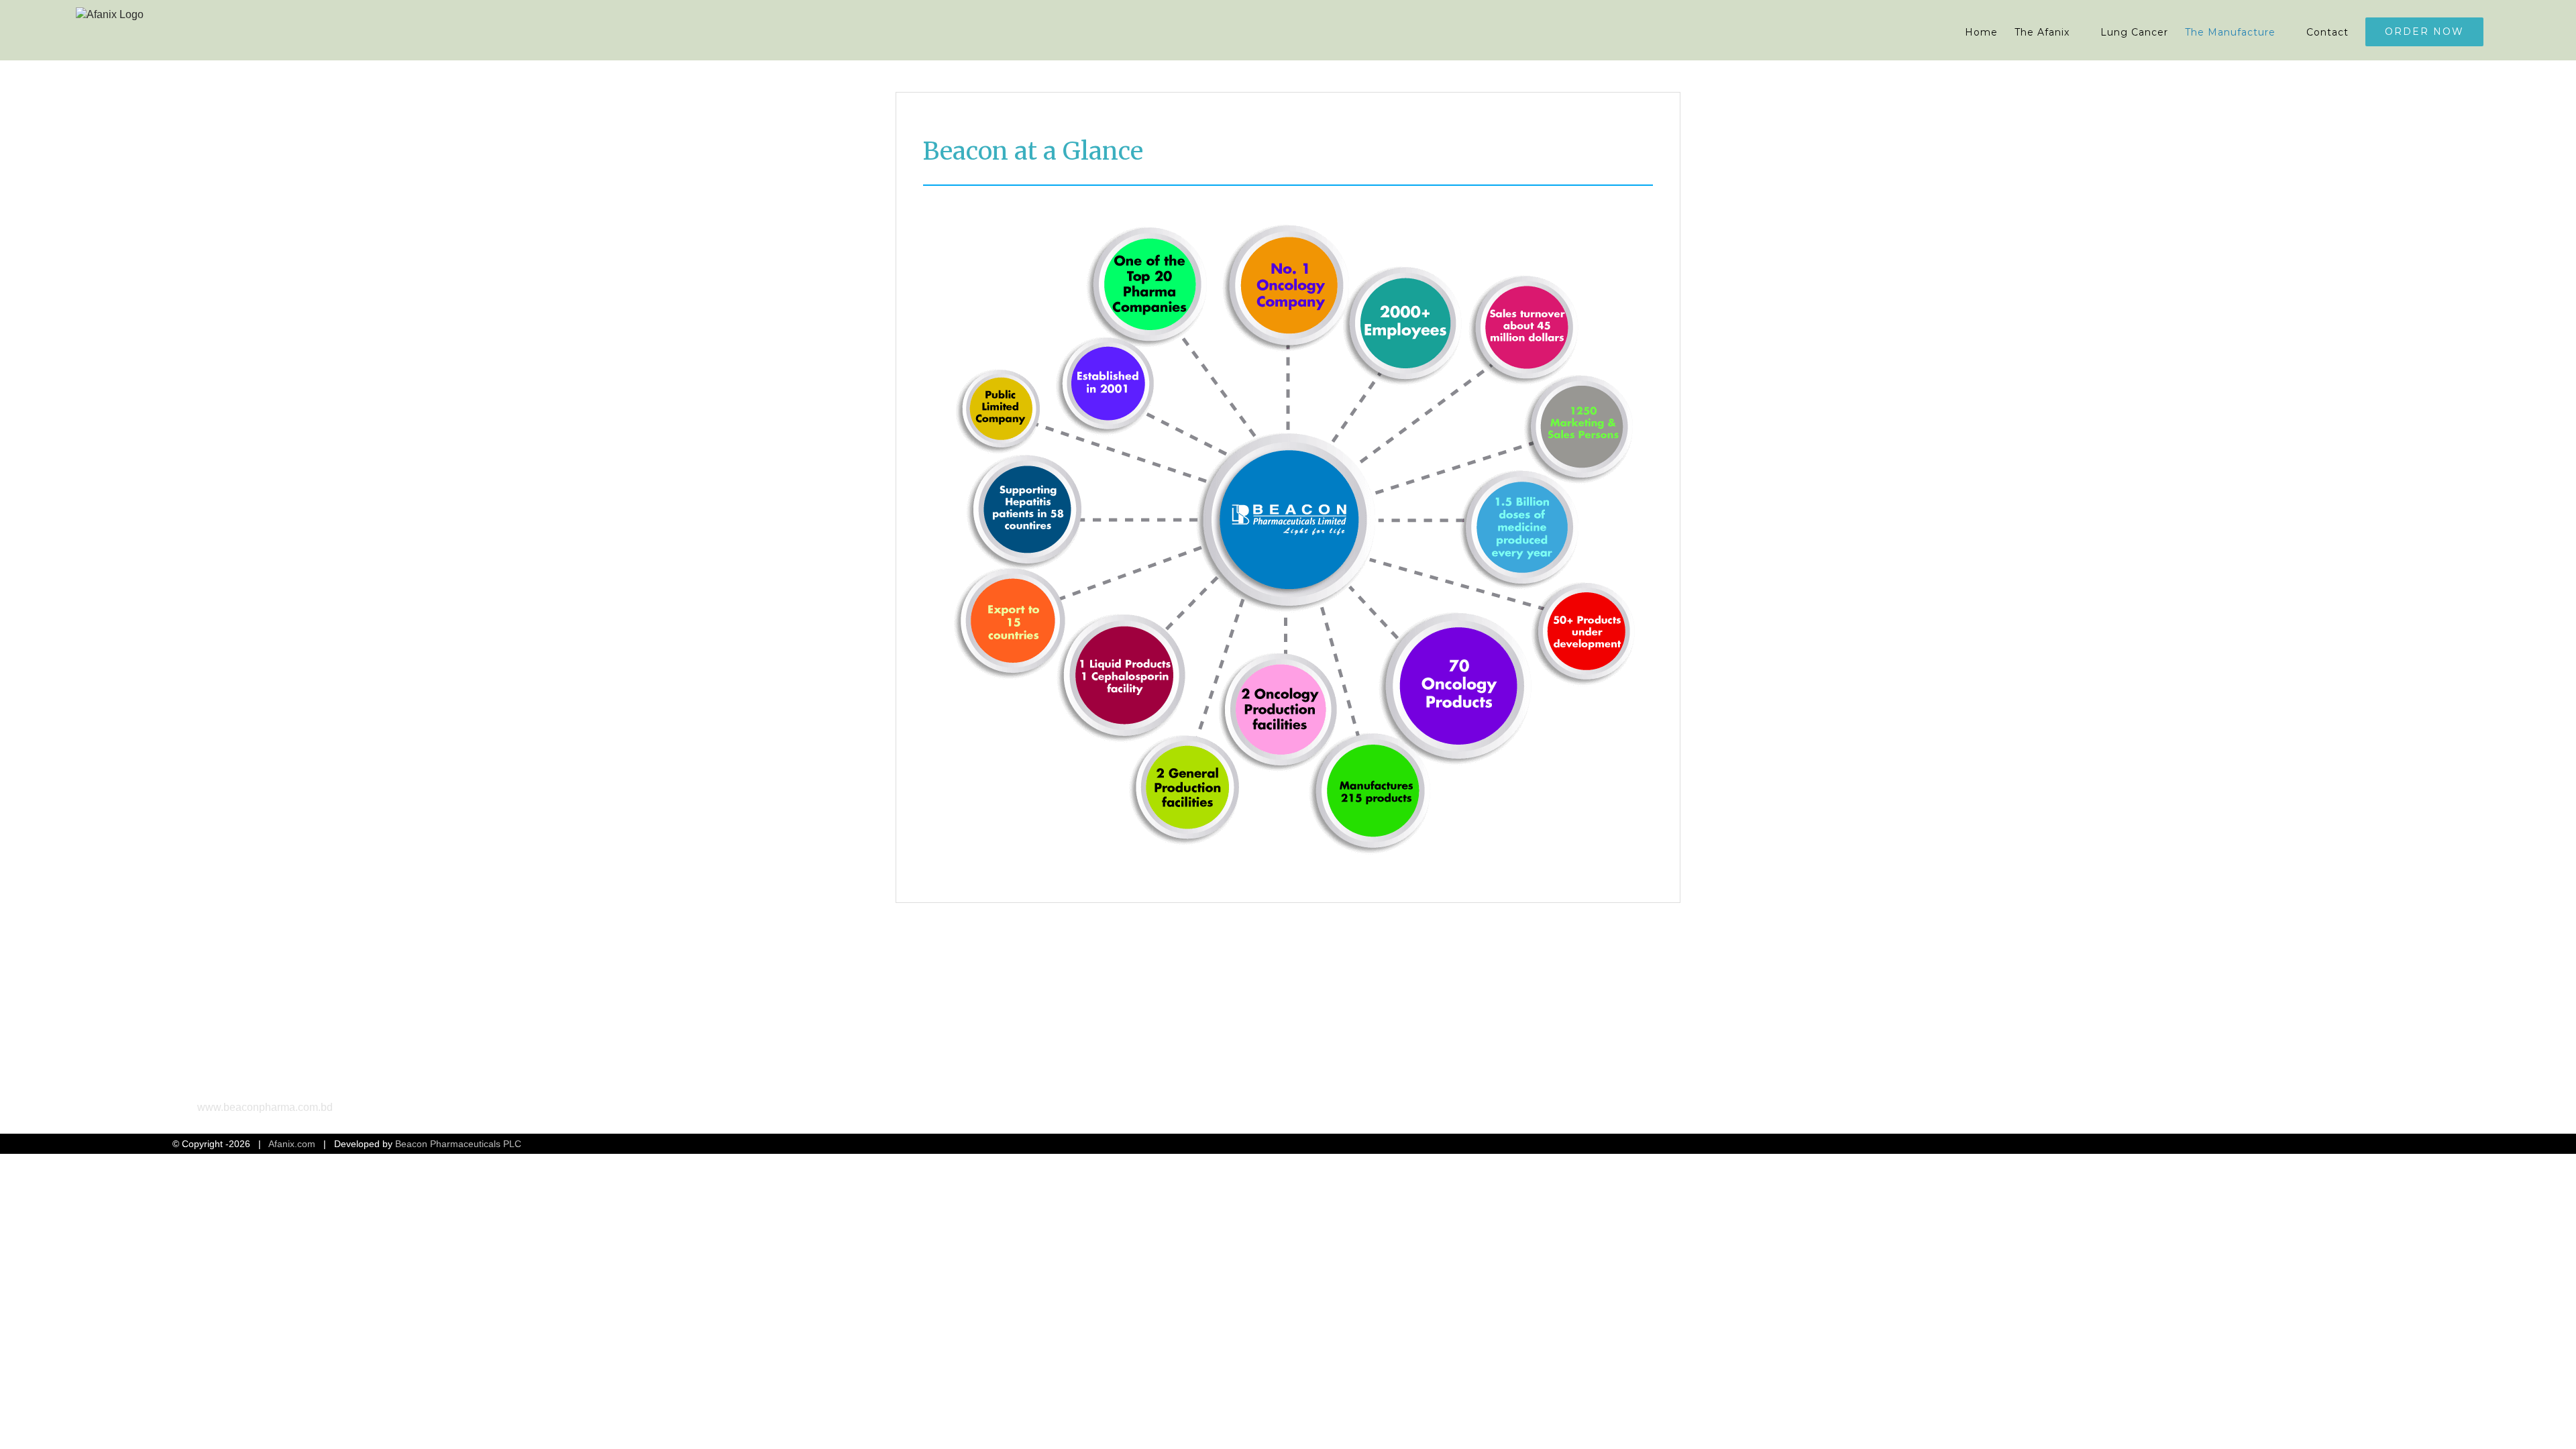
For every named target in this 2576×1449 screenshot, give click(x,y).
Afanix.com (292, 1144)
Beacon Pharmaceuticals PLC (458, 1144)
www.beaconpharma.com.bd (265, 1107)
